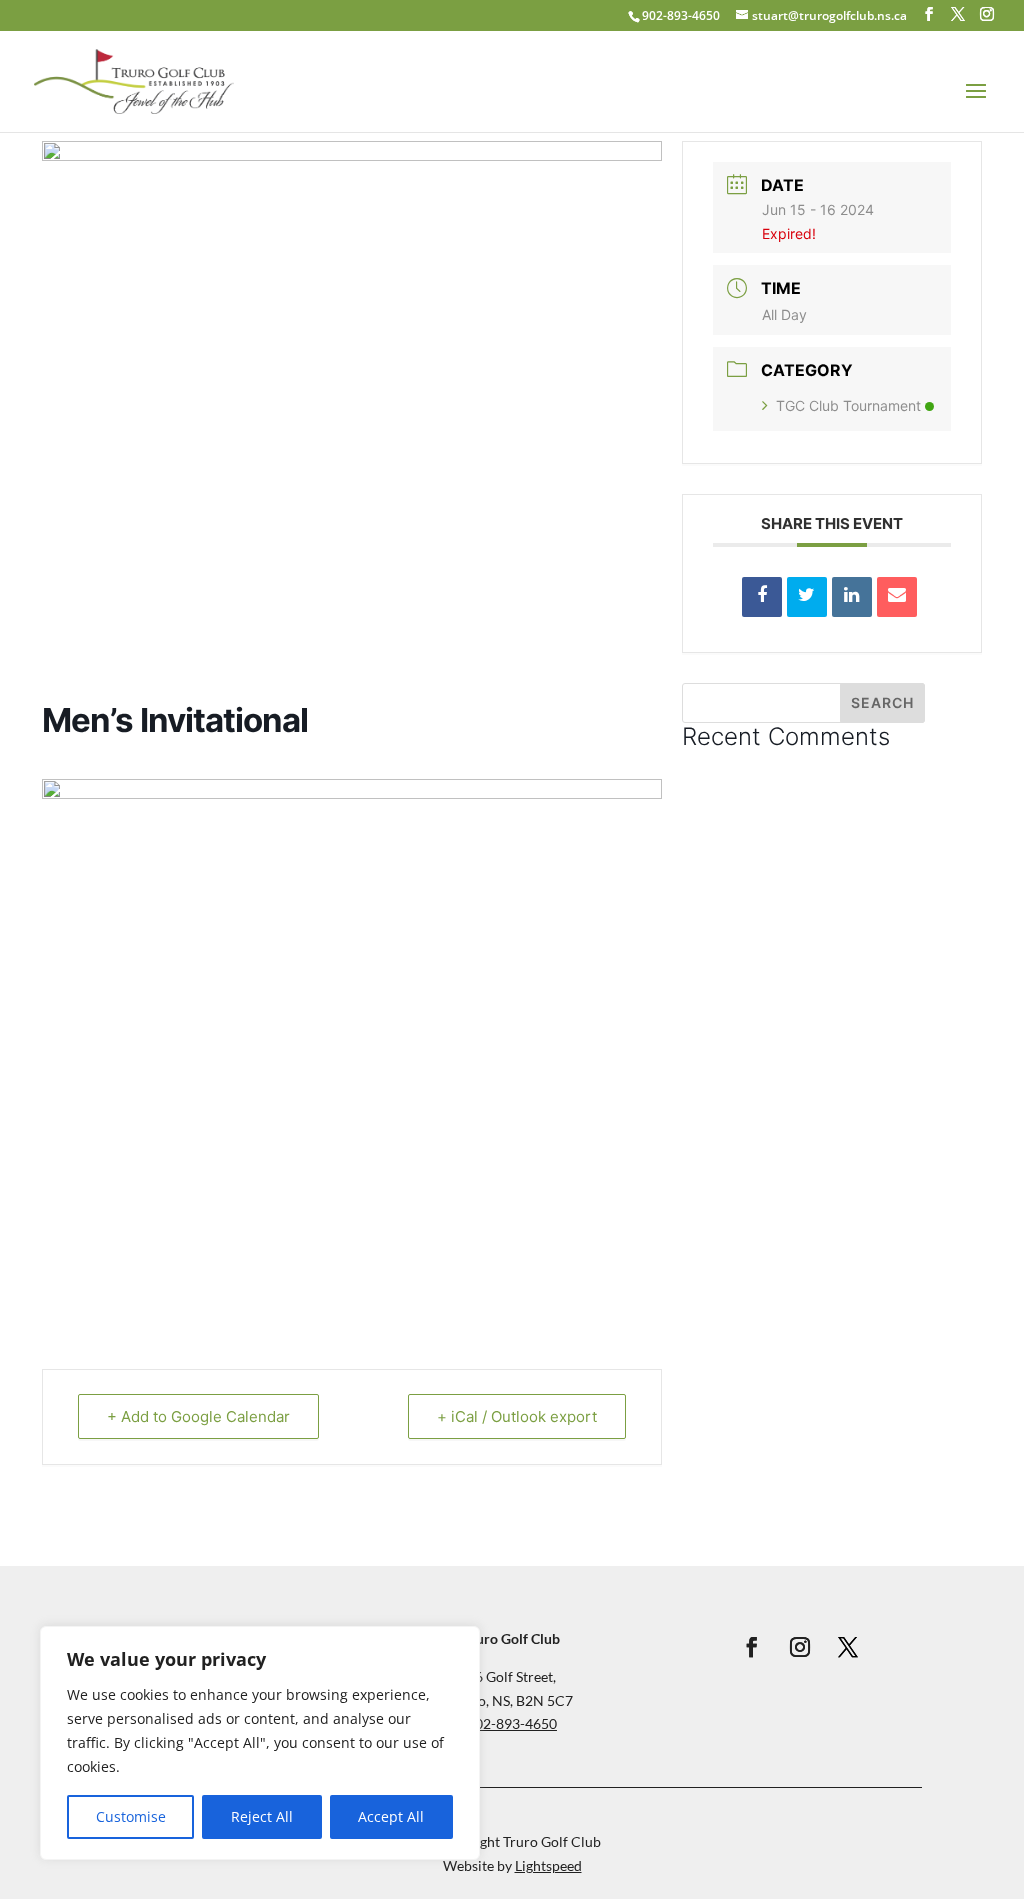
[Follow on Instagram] (800, 1647)
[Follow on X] (848, 1647)
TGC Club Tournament (848, 405)
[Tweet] (807, 597)
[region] (260, 1743)
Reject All (262, 1816)
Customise (131, 1816)
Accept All (391, 1816)
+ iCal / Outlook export (517, 1416)
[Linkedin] (852, 597)
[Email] (897, 597)
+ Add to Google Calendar (198, 1416)
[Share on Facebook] (762, 597)
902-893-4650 (681, 15)
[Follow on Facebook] (752, 1647)
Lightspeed (548, 1865)
